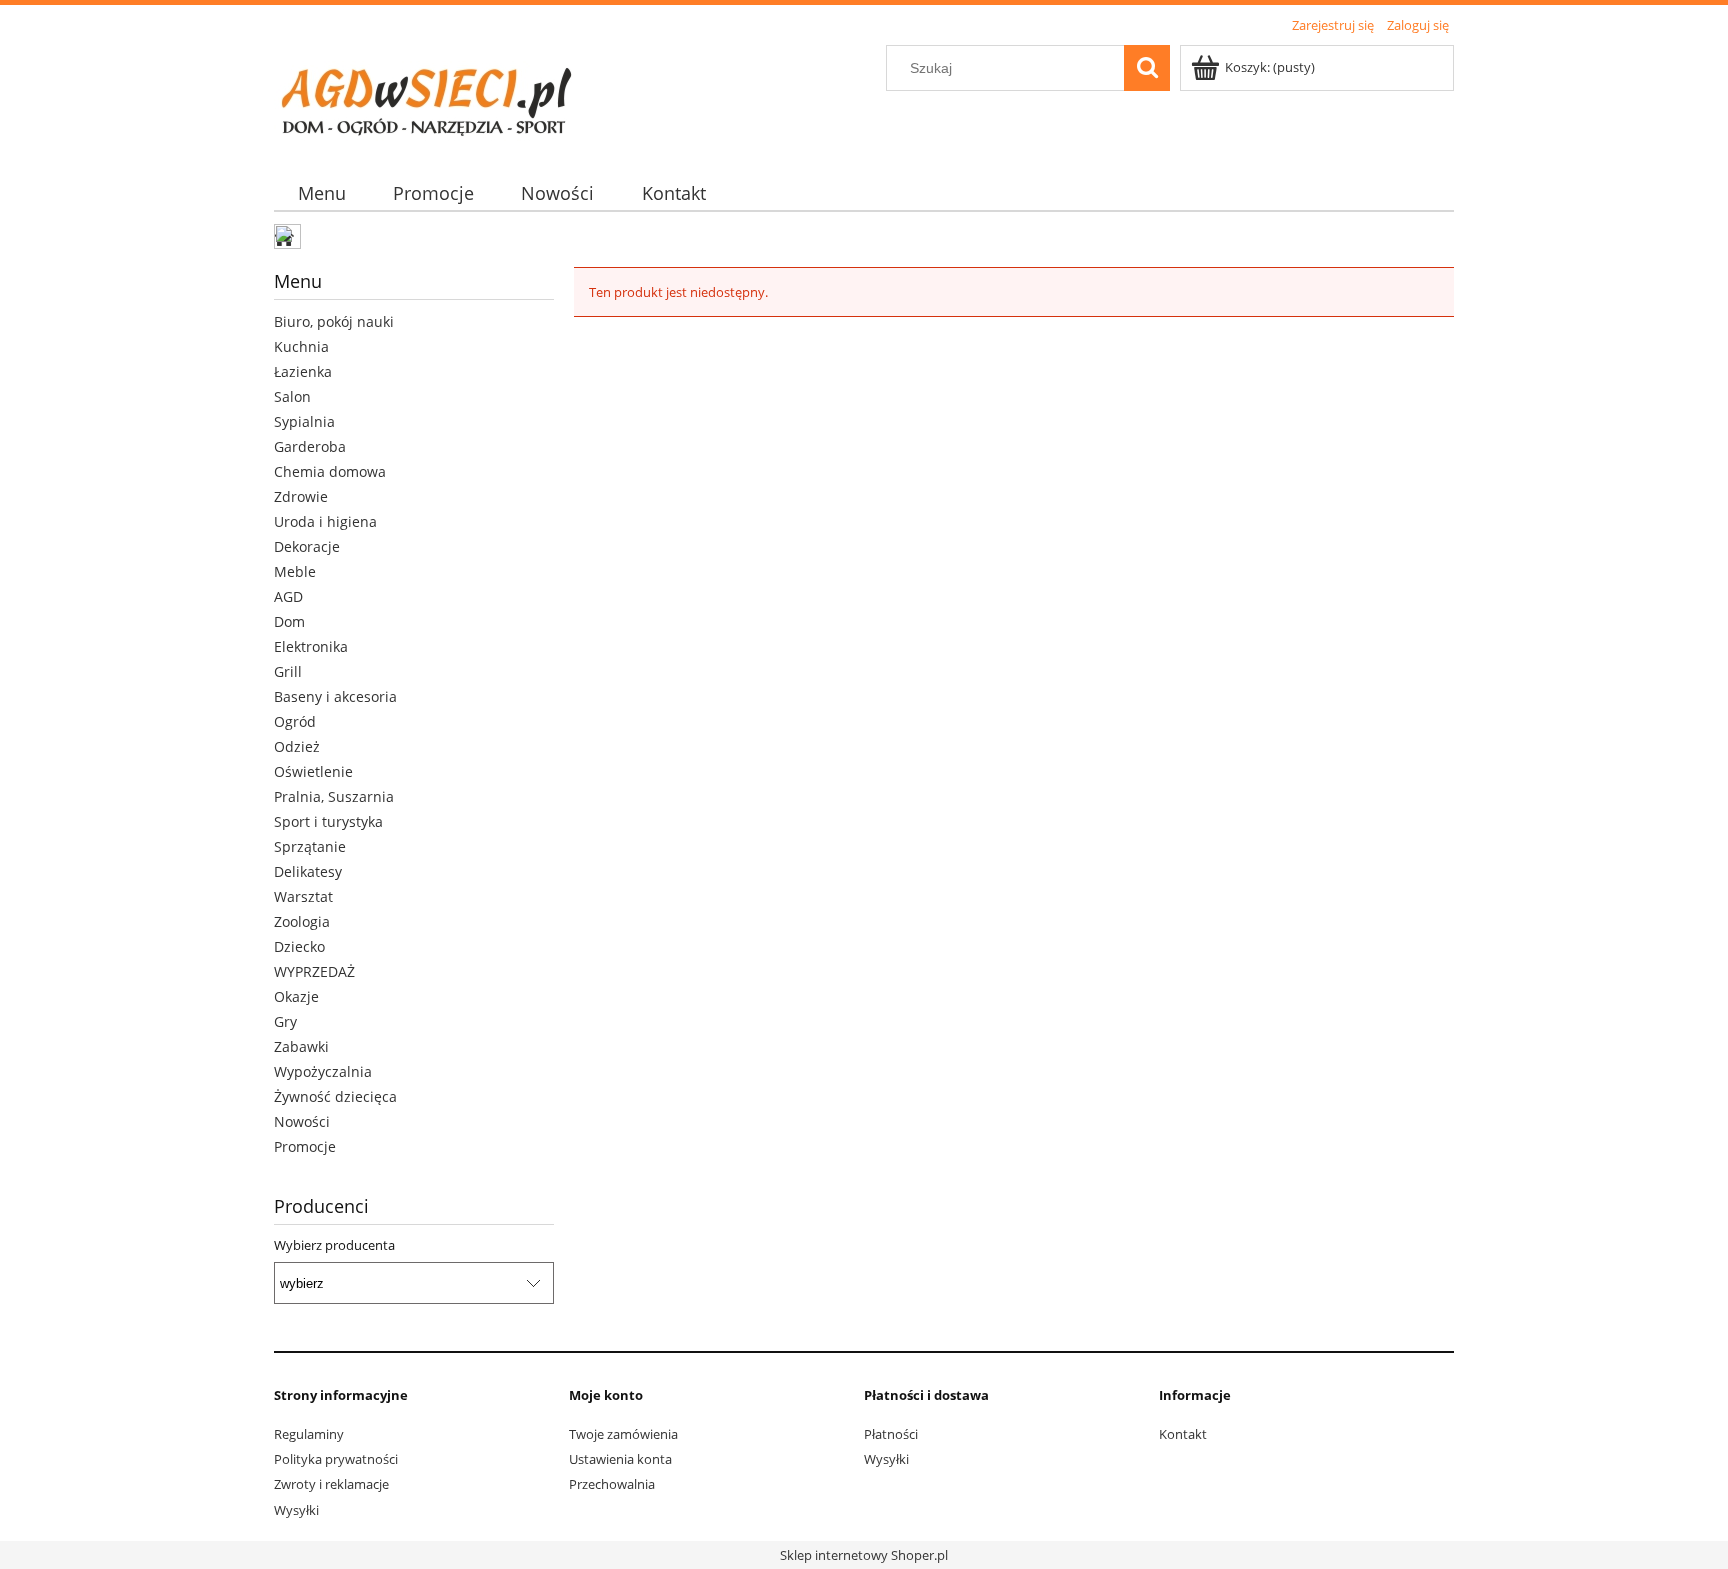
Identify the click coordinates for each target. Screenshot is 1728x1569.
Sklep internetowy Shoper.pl (864, 1555)
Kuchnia (301, 346)
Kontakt (1183, 1434)
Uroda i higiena (325, 521)
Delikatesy (308, 871)
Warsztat (303, 896)
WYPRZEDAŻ (314, 971)
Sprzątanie (310, 846)
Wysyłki (296, 1510)
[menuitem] (321, 193)
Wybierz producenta (334, 1245)
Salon (292, 396)
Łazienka (303, 371)
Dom (289, 621)
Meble (295, 571)
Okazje (296, 996)
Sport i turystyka (328, 821)
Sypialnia (304, 421)
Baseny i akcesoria (335, 696)
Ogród (295, 721)
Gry (285, 1021)
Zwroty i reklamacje (331, 1484)
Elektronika (311, 646)
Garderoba (310, 446)
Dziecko (299, 946)
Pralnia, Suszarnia (334, 796)
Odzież (297, 746)
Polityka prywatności (336, 1459)
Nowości (302, 1121)
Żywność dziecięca (335, 1096)
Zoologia (302, 921)
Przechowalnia (612, 1484)
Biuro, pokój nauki (334, 321)
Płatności (891, 1434)
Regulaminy (309, 1434)
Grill (288, 671)
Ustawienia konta (620, 1459)
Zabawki (301, 1046)
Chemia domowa (330, 471)
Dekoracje (307, 546)
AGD (288, 596)
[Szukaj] (1147, 68)
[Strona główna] (424, 95)
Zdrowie (301, 496)
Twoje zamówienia (623, 1434)
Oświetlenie (313, 771)
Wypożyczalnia (323, 1071)
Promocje (305, 1146)
